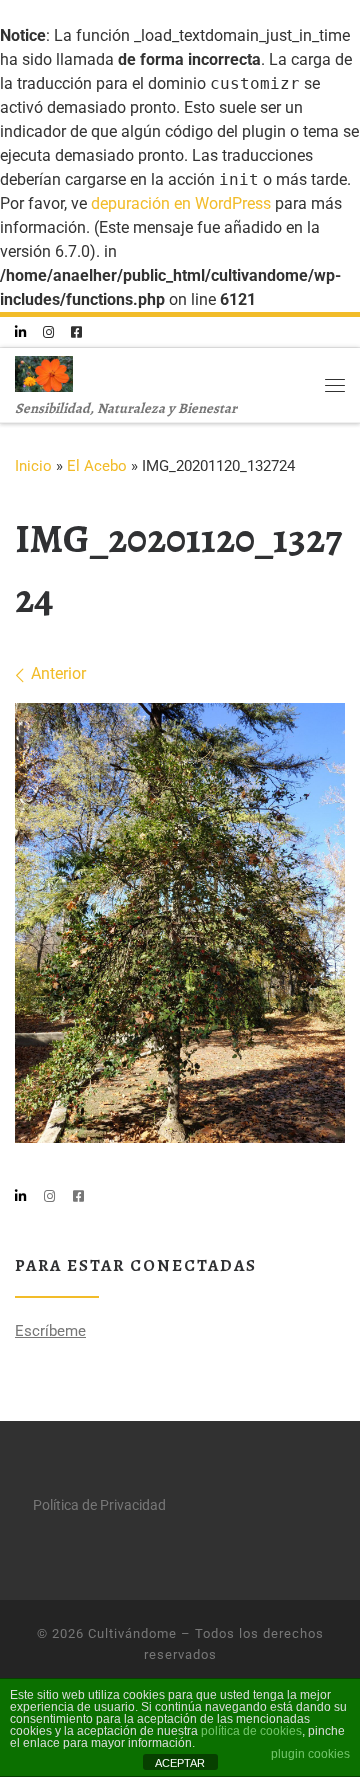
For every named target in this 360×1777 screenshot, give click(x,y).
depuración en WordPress (181, 203)
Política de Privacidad (99, 1505)
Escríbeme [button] (50, 1331)
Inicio (33, 466)
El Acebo (97, 466)
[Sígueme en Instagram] (48, 332)
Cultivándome (132, 1633)
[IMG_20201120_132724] (180, 923)
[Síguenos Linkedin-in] (20, 332)
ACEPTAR (180, 1763)
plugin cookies (310, 1754)
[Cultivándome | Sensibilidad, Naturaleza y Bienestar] (44, 371)
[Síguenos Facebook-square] (76, 332)
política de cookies (251, 1731)
